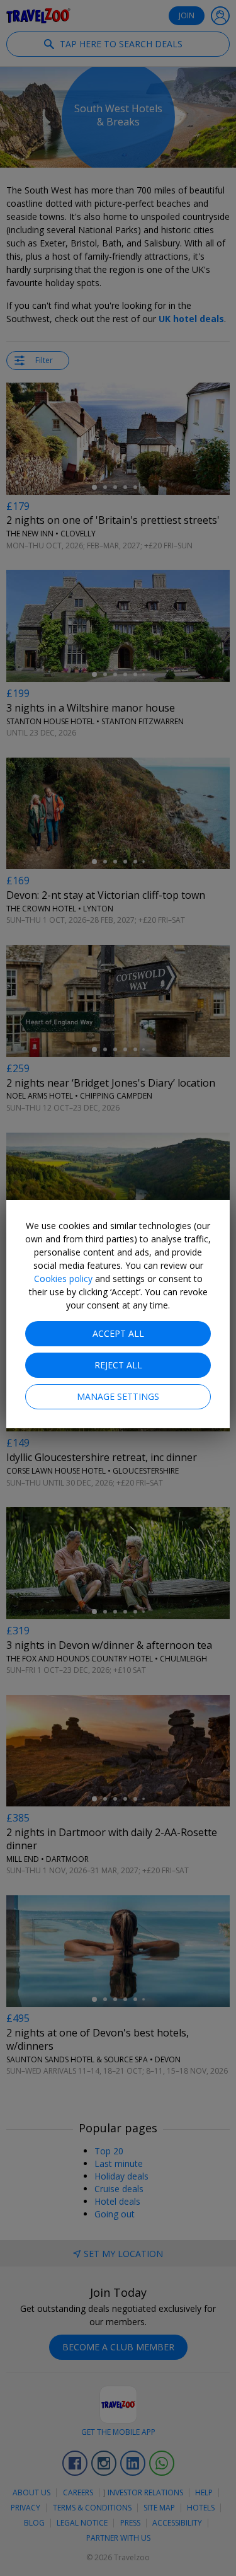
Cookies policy (63, 1279)
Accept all (118, 1333)
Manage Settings (118, 1396)
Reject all (118, 1365)
